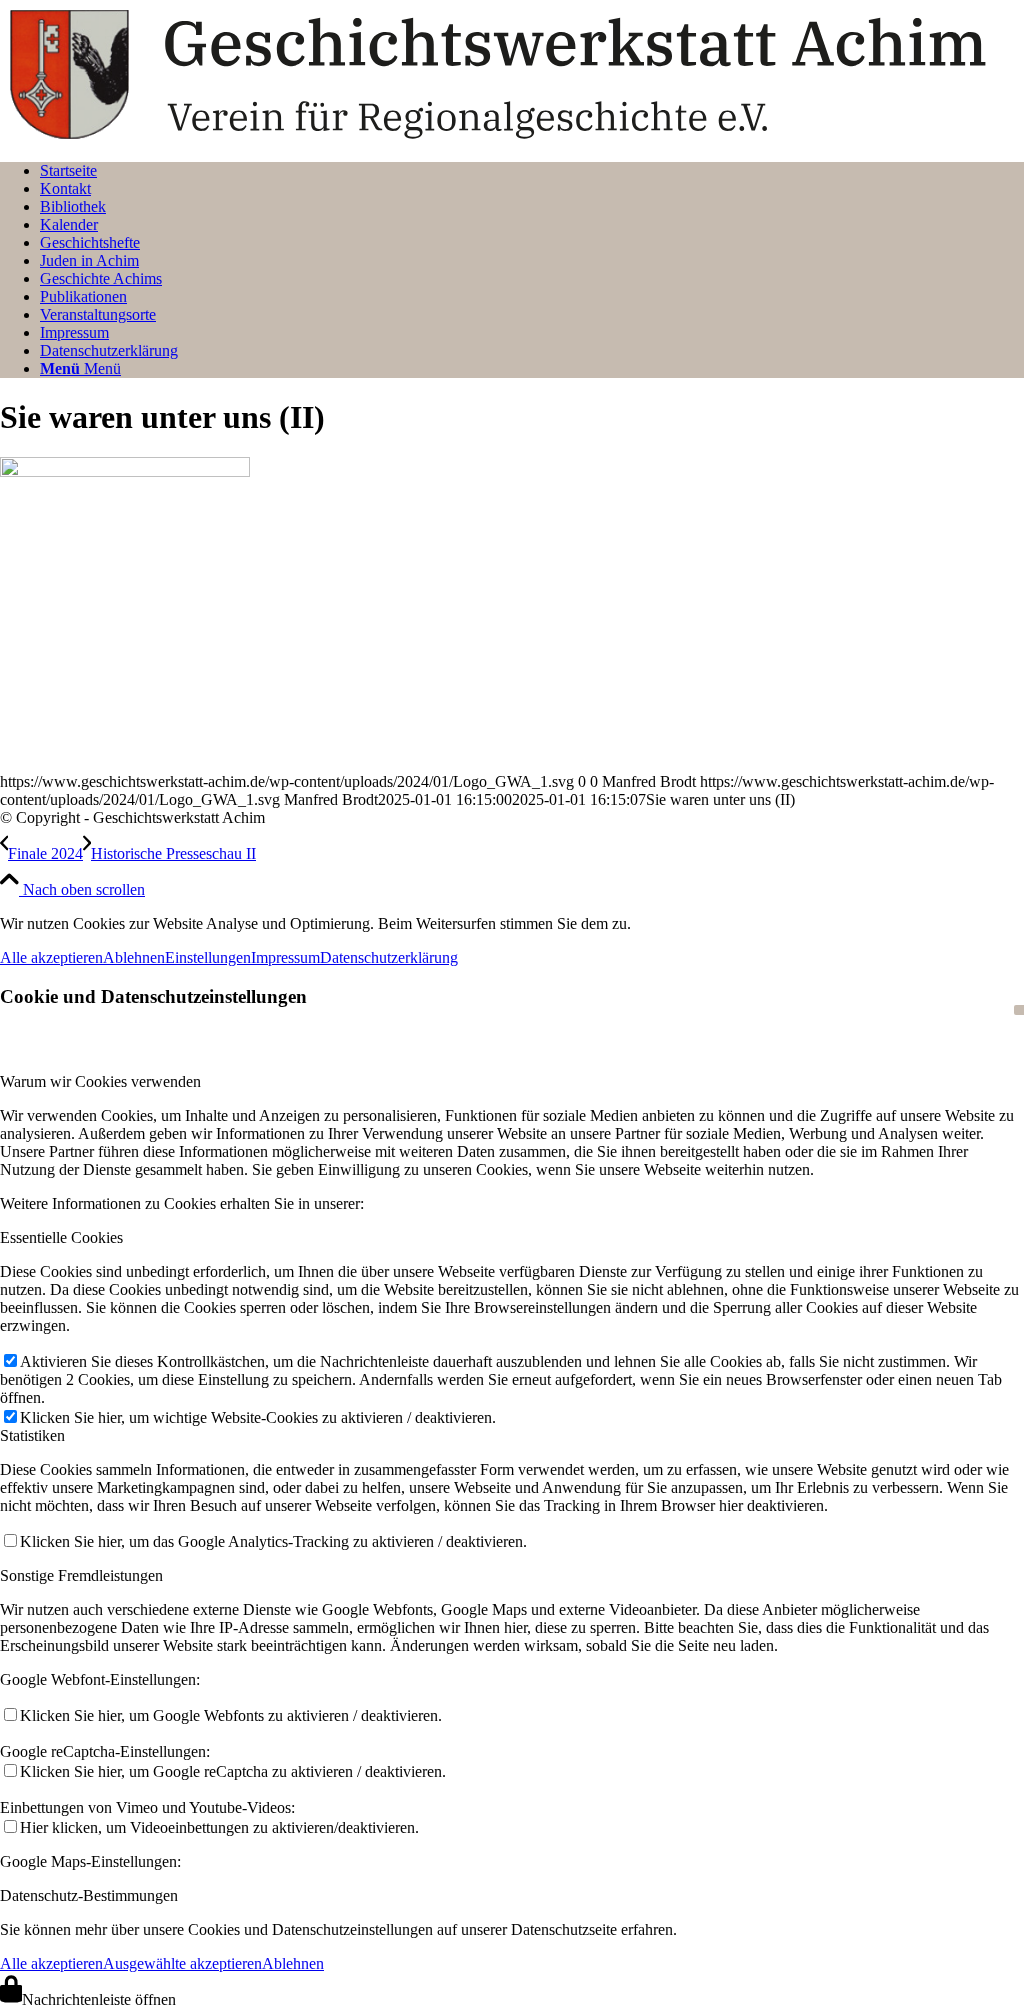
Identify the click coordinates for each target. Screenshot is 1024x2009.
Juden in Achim (89, 260)
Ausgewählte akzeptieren (182, 1963)
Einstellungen (208, 957)
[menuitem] (532, 369)
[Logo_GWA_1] (512, 136)
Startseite (68, 170)
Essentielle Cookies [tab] (61, 1237)
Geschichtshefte (90, 242)
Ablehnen (134, 957)
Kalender (69, 224)
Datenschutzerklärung (109, 350)
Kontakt (65, 188)
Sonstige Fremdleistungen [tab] (81, 1575)
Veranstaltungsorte (98, 314)
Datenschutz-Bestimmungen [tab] (89, 1895)
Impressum (74, 332)
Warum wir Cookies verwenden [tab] (100, 1081)
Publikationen (83, 296)
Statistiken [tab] (32, 1435)
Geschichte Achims (101, 278)
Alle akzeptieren (51, 957)
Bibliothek (73, 206)
